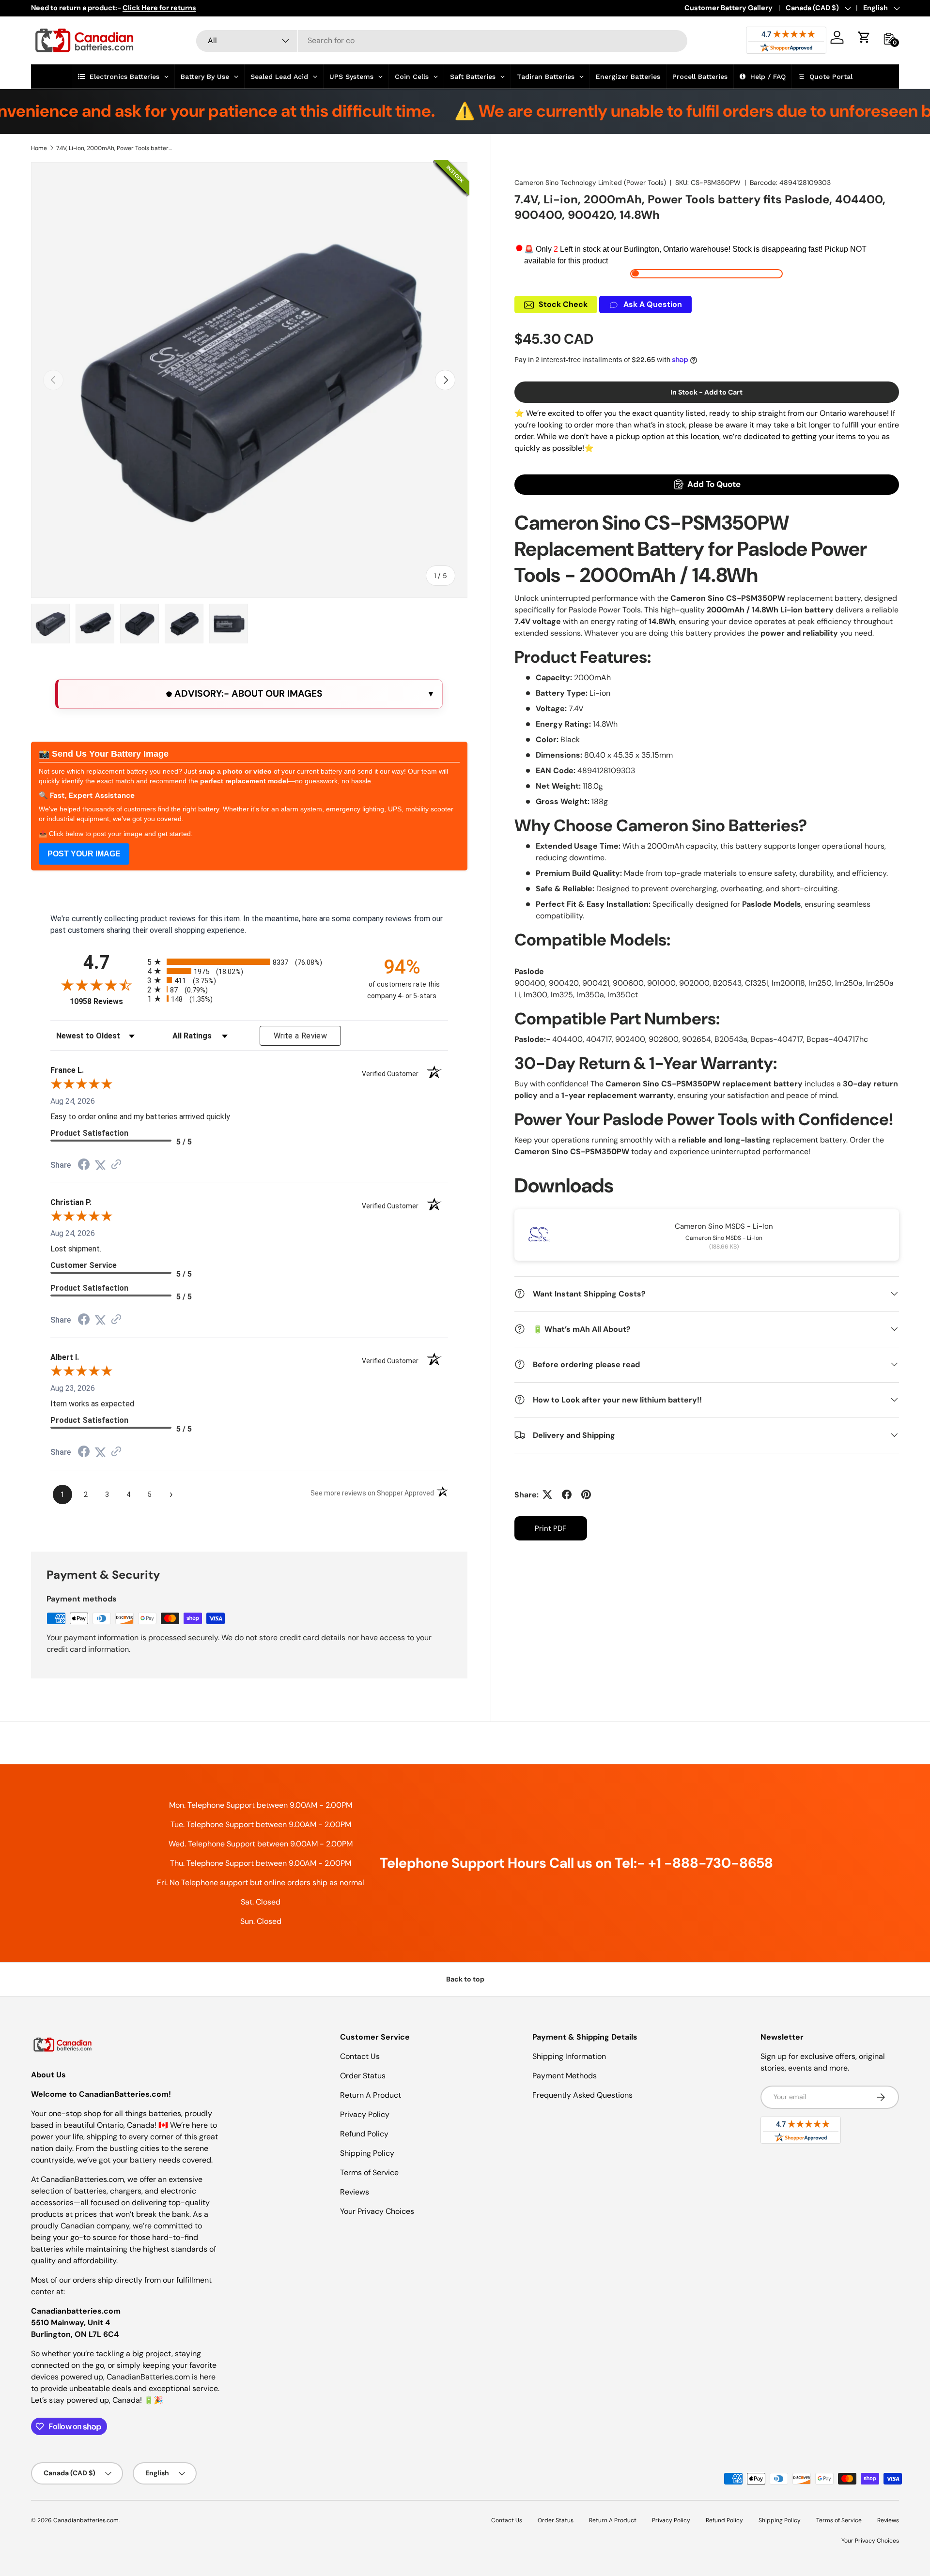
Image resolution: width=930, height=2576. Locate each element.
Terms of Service (369, 2172)
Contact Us (360, 2056)
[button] (864, 37)
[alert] (249, 694)
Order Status (363, 2076)
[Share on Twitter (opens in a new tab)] (100, 1165)
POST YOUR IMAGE (84, 854)
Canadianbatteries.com (86, 2520)
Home (39, 148)
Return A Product (371, 2095)
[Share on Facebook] (567, 1494)
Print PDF (550, 1528)
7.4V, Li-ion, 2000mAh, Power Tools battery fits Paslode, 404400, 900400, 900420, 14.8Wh (114, 148)
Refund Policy (364, 2134)
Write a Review (300, 1036)
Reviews (355, 2192)
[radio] (249, 962)
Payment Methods (565, 2076)
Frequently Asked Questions (582, 2095)
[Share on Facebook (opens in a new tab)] (84, 1166)
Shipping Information (569, 2056)
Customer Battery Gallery (728, 8)
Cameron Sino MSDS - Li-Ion (724, 1226)
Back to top (465, 1979)
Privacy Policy (365, 2114)
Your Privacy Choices (377, 2211)
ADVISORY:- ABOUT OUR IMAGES (247, 694)
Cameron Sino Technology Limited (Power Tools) (590, 183)
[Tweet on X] (547, 1494)
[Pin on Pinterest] (586, 1494)
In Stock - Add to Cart (706, 392)
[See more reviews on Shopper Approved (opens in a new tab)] (116, 1165)
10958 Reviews (106, 1001)
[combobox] (442, 40)
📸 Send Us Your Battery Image (104, 754)
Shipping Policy (367, 2153)
